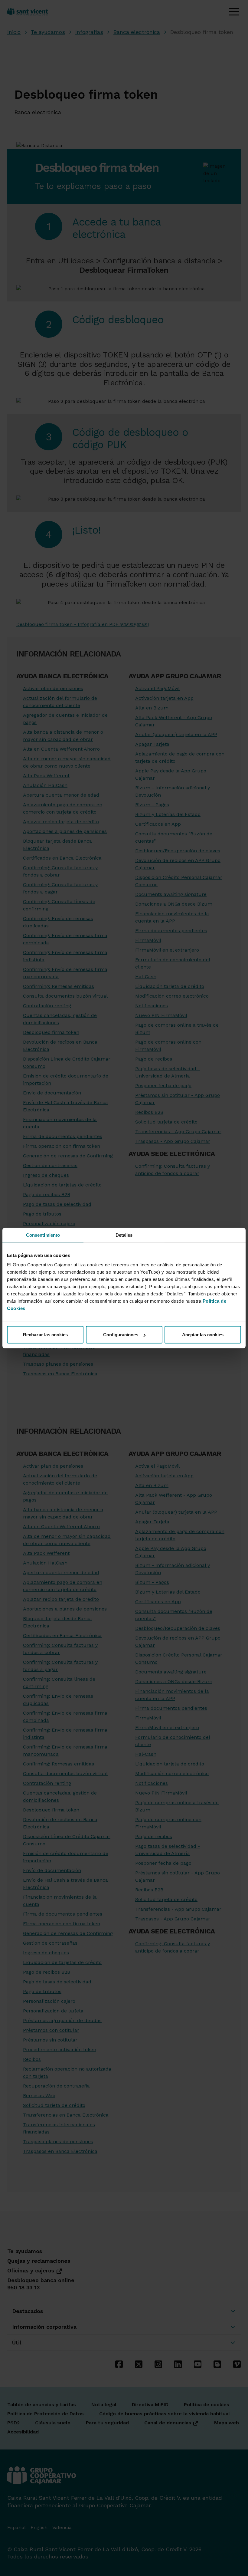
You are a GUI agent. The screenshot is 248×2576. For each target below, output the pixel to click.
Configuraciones (121, 1335)
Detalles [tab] (124, 1235)
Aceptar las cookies (203, 1335)
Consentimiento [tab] (43, 1235)
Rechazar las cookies (45, 1335)
